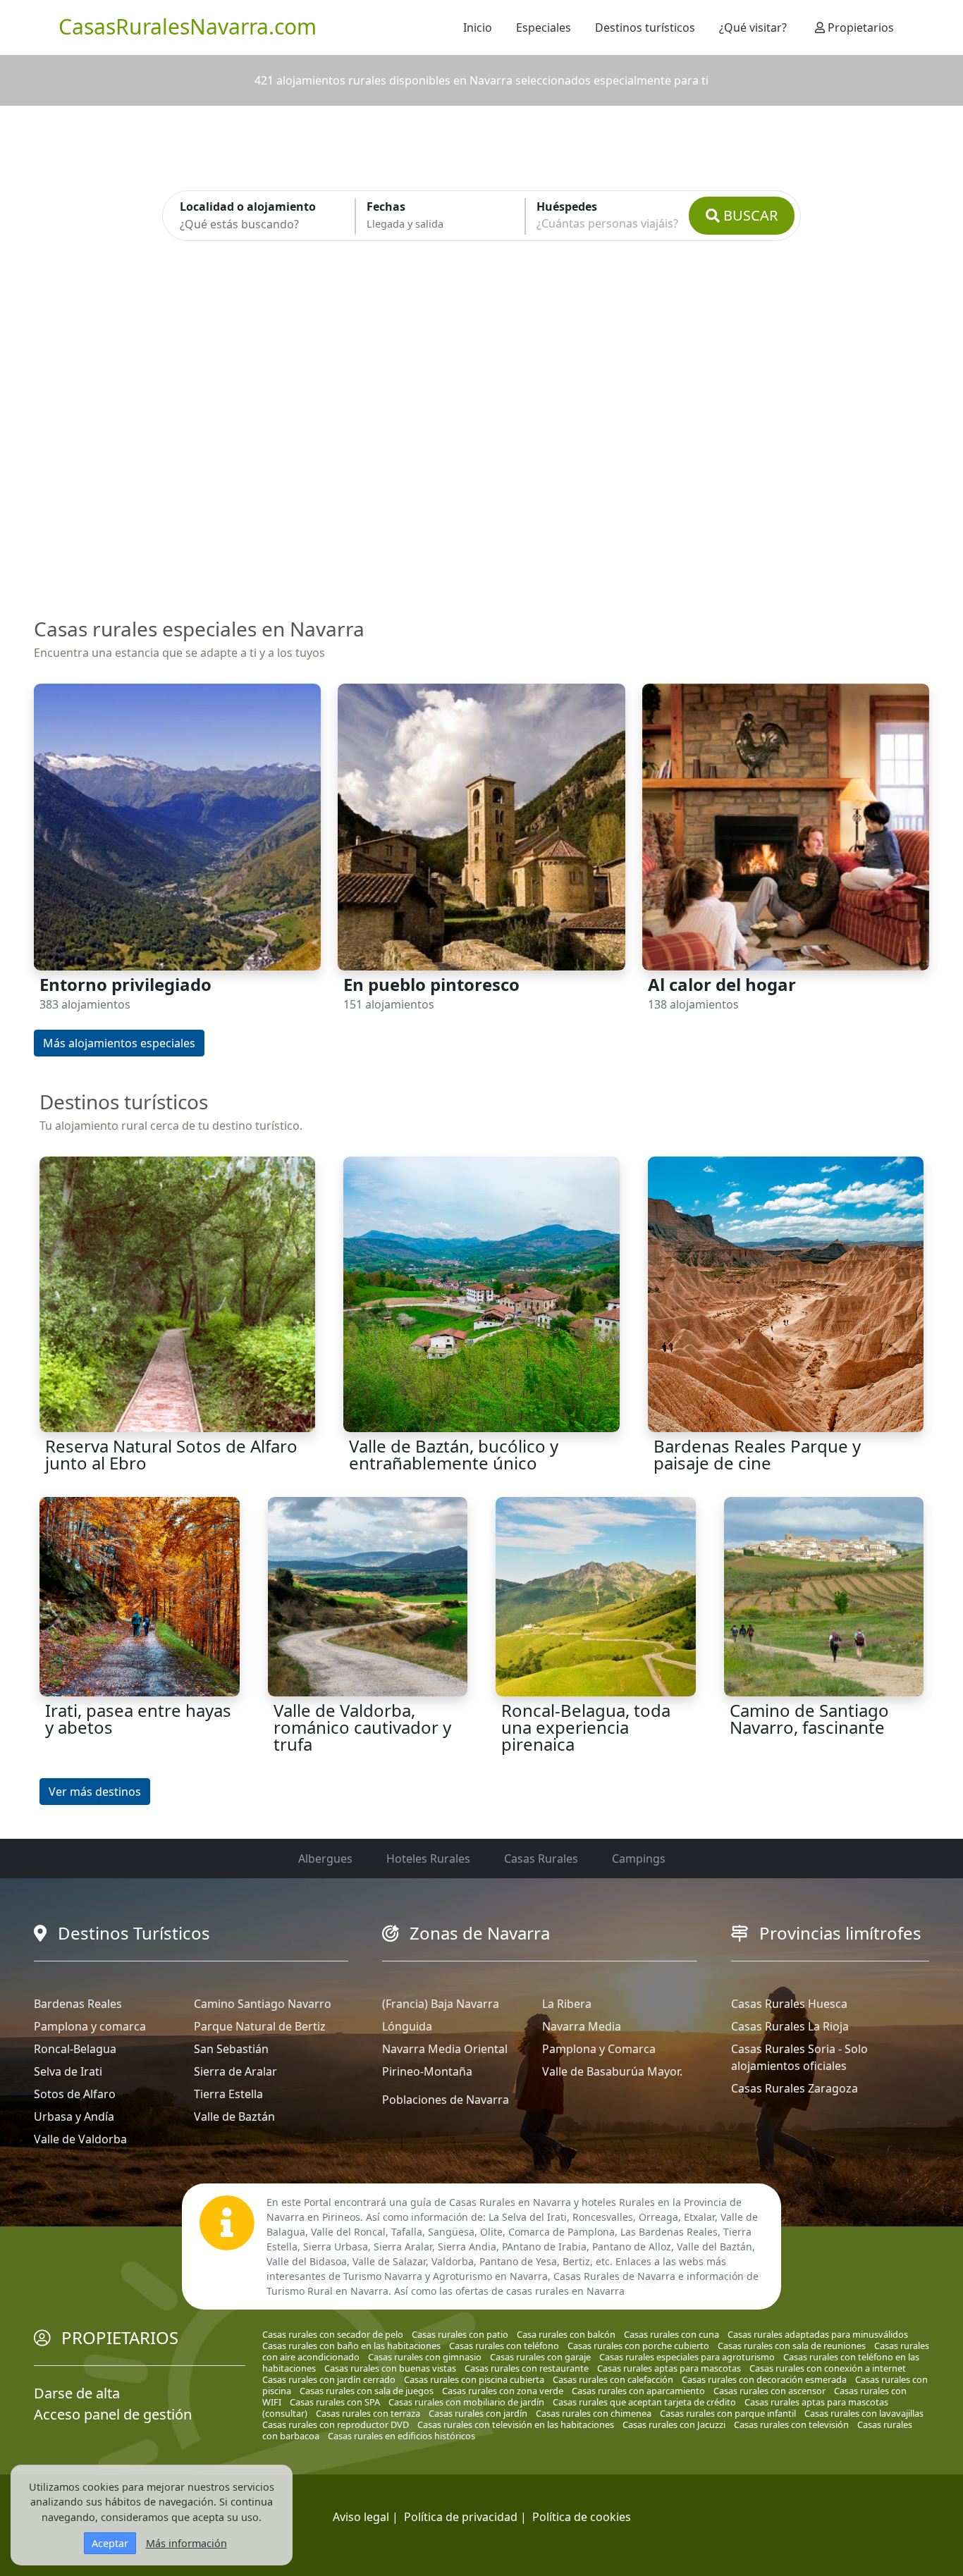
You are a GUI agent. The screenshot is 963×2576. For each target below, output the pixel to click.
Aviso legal (361, 2517)
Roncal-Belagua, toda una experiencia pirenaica (586, 1727)
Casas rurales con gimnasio (425, 2357)
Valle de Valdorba (80, 2139)
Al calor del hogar (722, 984)
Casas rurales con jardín (478, 2413)
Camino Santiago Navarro (263, 2004)
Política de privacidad (461, 2517)
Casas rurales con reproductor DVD (336, 2424)
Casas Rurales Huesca (789, 2004)
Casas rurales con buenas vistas (390, 2368)
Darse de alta (77, 2393)
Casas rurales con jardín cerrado (329, 2379)
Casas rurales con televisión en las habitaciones (516, 2424)
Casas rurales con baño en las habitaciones (351, 2346)
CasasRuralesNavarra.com (188, 26)
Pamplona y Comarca (599, 2049)
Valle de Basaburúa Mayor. (612, 2071)
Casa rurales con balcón (566, 2334)
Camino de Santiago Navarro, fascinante (809, 1719)
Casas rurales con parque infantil (728, 2413)
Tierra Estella (228, 2094)
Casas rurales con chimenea (594, 2413)
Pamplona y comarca (90, 2026)
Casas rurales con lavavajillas (864, 2413)
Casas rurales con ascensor (769, 2391)
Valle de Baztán (234, 2116)
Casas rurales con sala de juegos (367, 2391)
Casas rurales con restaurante (527, 2368)
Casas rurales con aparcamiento (638, 2391)
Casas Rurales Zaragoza (795, 2088)
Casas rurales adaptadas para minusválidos (818, 2334)
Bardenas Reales (78, 2004)
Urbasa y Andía (74, 2116)
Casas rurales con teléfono (504, 2346)
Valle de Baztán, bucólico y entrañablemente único (454, 1454)
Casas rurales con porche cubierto (638, 2346)
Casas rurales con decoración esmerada (764, 2379)
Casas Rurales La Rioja (790, 2026)
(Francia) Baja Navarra (441, 2004)
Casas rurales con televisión (791, 2424)
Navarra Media (582, 2026)
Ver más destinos (95, 1792)
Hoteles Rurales (428, 1859)
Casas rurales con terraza (368, 2413)
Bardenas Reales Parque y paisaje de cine (757, 1454)
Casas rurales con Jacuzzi (674, 2424)
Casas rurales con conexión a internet (828, 2368)
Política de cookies (582, 2517)
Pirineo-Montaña (427, 2071)
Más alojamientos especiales (119, 1043)
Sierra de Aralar (235, 2071)
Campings (639, 1859)
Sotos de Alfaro (75, 2094)
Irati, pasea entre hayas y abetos (138, 1719)
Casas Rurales (541, 1859)
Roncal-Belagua (75, 2049)
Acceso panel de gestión (113, 2414)
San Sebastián (231, 2049)
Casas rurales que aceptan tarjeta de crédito (644, 2402)
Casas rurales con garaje (540, 2357)
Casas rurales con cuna (671, 2334)
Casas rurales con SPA (335, 2402)
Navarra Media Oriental (445, 2049)
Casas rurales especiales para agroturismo (687, 2357)
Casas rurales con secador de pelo (333, 2334)
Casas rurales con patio (460, 2334)
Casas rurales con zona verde (503, 2391)
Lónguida (407, 2026)
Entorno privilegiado (125, 984)
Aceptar (110, 2543)
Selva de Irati (68, 2071)
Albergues (325, 1859)
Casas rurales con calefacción (613, 2379)
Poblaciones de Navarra (446, 2100)
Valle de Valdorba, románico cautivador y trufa (362, 1727)
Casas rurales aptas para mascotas (669, 2368)
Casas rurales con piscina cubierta (474, 2379)
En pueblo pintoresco (431, 984)
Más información (186, 2543)
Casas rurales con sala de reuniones (792, 2346)
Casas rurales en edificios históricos (401, 2436)
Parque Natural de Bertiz (260, 2026)
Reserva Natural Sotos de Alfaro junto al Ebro (171, 1454)
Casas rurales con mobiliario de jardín (466, 2402)
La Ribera (567, 2004)
